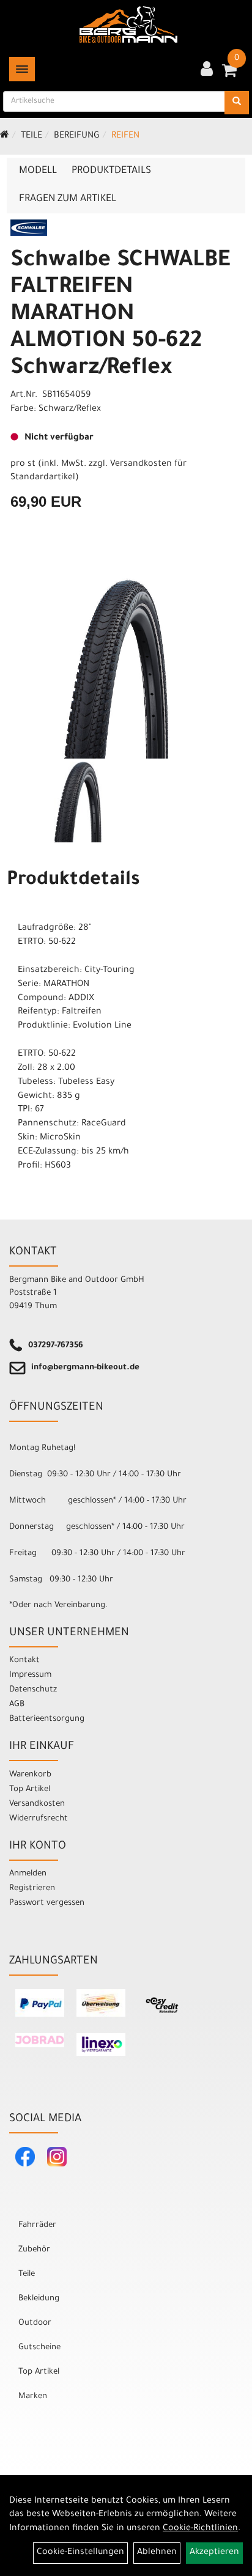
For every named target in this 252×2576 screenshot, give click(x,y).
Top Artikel (30, 1790)
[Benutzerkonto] (207, 70)
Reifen (125, 136)
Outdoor (35, 2323)
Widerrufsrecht (39, 1819)
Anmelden (28, 1874)
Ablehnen (157, 2553)
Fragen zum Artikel (68, 199)
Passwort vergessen (47, 1903)
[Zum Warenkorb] (229, 75)
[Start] (5, 136)
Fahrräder (37, 2225)
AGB (17, 1705)
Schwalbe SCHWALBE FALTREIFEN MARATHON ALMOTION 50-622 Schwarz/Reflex (120, 315)
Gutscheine (39, 2348)
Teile (31, 136)
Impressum (30, 1675)
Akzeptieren (214, 2553)
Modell (38, 171)
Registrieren (32, 1889)
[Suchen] (237, 103)
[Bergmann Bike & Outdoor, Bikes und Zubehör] (128, 24)
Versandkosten (37, 1804)
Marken (33, 2397)
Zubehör (34, 2250)
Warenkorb (30, 1775)
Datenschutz (33, 1690)
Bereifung (77, 136)
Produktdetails (111, 171)
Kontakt (24, 1661)
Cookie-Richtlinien (200, 2529)
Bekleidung (39, 2299)
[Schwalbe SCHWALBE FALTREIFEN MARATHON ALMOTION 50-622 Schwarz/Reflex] (126, 665)
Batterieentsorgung (47, 1719)
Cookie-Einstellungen (80, 2553)
